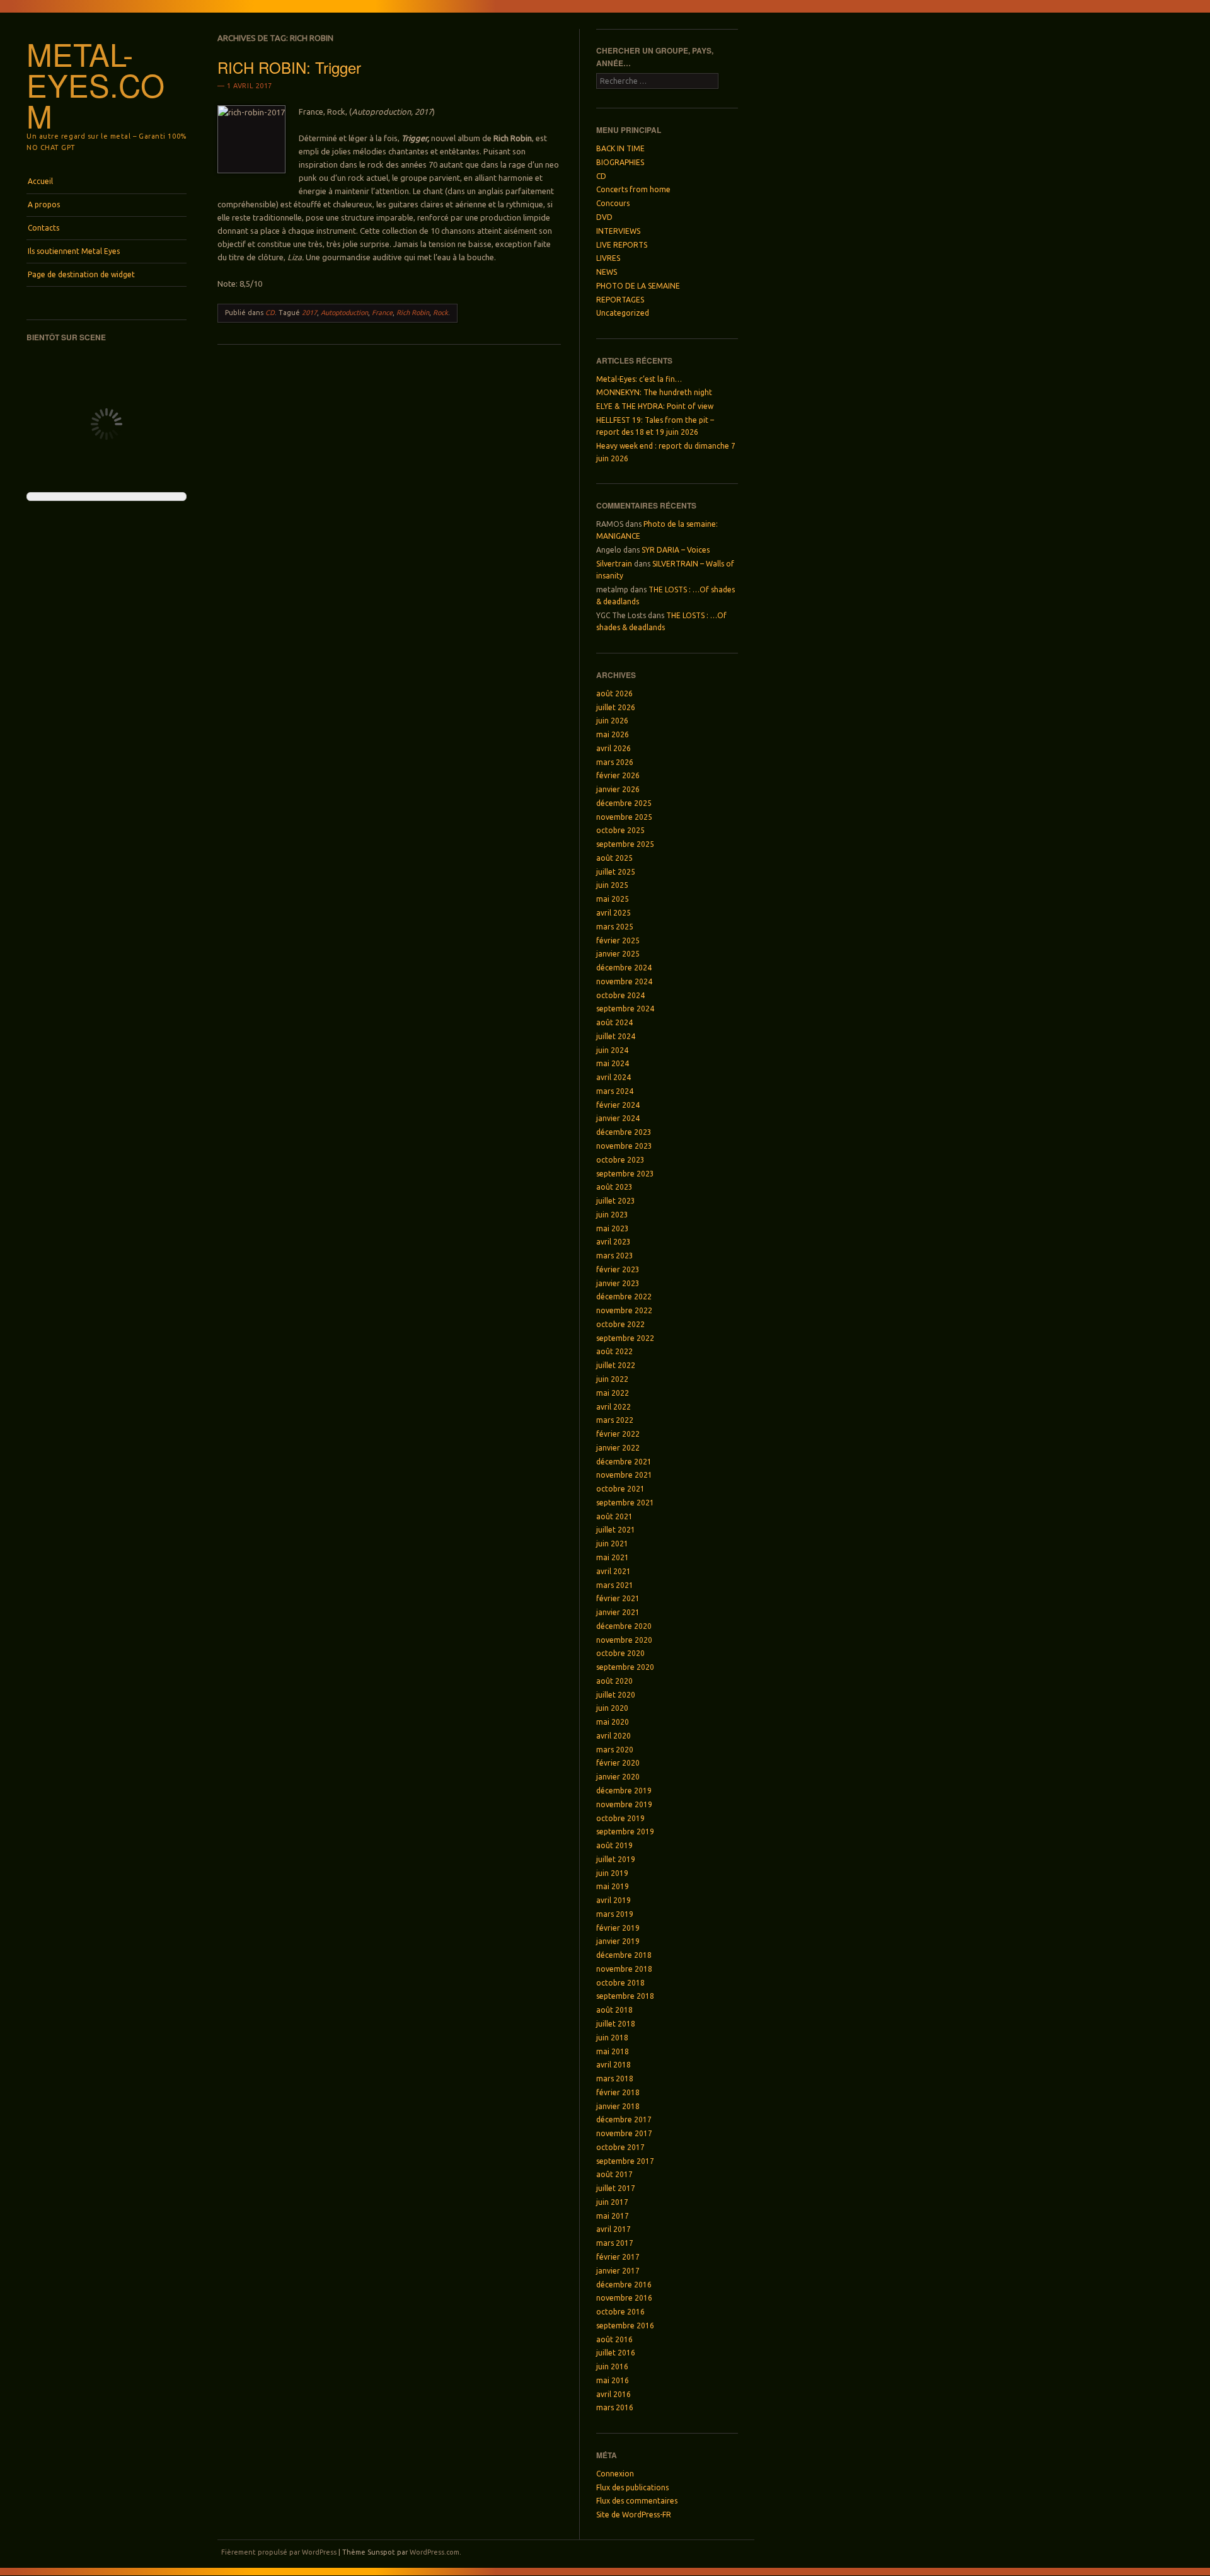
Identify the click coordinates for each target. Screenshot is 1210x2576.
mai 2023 (613, 1228)
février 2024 (618, 1105)
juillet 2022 (616, 1365)
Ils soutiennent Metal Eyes (74, 251)
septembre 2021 (625, 1503)
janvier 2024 (618, 1118)
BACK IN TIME (620, 148)
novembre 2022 (624, 1310)
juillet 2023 (616, 1201)
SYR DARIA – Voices (676, 550)
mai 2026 (613, 734)
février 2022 (618, 1434)
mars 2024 (615, 1091)
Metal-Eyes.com (95, 84)
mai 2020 (613, 1722)
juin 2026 (612, 721)
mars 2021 (615, 1585)
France (382, 313)
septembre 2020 (625, 1667)
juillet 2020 (616, 1695)
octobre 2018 (620, 1983)
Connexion (615, 2474)
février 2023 (618, 1269)
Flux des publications (632, 2487)
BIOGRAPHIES (620, 162)
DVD (604, 217)
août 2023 (614, 1187)
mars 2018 (615, 2079)
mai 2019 (613, 1886)
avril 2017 (614, 2229)
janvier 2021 (618, 1612)
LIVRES (608, 258)
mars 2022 (615, 1420)
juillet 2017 (616, 2188)
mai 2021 (613, 1557)
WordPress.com (435, 2552)
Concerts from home (633, 189)
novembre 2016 (624, 2298)
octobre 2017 (620, 2147)
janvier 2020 (618, 1777)
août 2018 (614, 2010)
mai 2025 (613, 899)
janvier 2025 (618, 954)
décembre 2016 (624, 2285)
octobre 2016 (620, 2312)
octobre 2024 (620, 995)
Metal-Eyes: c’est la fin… (639, 379)
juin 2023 (612, 1215)
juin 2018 (612, 2038)
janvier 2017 (618, 2271)
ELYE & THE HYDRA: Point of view (655, 406)
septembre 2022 (625, 1338)
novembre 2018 (624, 1969)
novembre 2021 (624, 1475)
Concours (613, 203)
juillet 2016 (616, 2353)
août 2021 (614, 1516)
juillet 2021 (616, 1530)
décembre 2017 (624, 2119)
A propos (44, 204)
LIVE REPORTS (622, 245)
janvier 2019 (618, 1941)
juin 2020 (612, 1708)
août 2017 (614, 2174)
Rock (441, 313)
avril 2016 (614, 2394)
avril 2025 (614, 913)
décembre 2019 (624, 1791)
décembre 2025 (624, 803)
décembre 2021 (624, 1462)
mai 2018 (613, 2051)
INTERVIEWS (618, 231)
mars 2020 (615, 1750)
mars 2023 (615, 1256)
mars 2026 (615, 762)
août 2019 (614, 1845)
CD (270, 313)
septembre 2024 (625, 1009)
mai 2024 (613, 1063)
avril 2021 (614, 1571)
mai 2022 (613, 1393)
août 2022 (614, 1351)
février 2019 (618, 1928)
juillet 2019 (616, 1859)
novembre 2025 (624, 817)
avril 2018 (614, 2065)
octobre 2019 (620, 1818)
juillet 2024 (616, 1036)
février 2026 (618, 775)
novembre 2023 (624, 1146)
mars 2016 (615, 2407)
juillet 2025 (616, 872)
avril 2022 (614, 1407)
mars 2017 (615, 2243)
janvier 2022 (618, 1448)
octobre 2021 (620, 1489)
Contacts (43, 228)
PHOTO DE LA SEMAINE (638, 286)
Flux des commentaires (637, 2501)
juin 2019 (612, 1873)
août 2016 (614, 2339)
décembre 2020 (624, 1626)
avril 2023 (614, 1242)
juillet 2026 (616, 707)
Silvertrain (614, 564)
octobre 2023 (620, 1160)
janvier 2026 (618, 789)
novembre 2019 (624, 1804)
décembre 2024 (624, 968)
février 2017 (618, 2257)
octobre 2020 (620, 1653)
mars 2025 (615, 927)
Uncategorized (623, 313)
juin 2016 (612, 2366)
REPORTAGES (620, 300)
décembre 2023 (624, 1132)
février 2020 (618, 1763)
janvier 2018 (618, 2106)
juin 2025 (612, 885)
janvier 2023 (618, 1283)
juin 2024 (612, 1050)
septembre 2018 (625, 1996)
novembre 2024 (624, 981)
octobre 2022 (620, 1324)
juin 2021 (612, 1544)
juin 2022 (612, 1379)
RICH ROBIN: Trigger (289, 67)
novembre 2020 (624, 1640)
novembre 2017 (624, 2133)
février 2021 (618, 1598)
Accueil (40, 181)
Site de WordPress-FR (634, 2515)
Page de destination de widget (81, 274)
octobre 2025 (620, 830)
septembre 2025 (625, 844)
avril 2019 (614, 1900)
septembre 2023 (625, 1174)
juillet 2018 (616, 2024)
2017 (309, 313)
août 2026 (614, 693)
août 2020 (614, 1681)
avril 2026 (614, 748)
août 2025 (614, 858)
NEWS (607, 272)
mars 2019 (615, 1914)
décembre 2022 (624, 1297)
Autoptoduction (344, 313)
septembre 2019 (625, 1831)
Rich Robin (413, 313)
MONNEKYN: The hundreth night (654, 392)
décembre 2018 (624, 1955)
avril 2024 (614, 1077)
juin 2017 (612, 2202)
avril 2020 (614, 1736)
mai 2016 (613, 2380)
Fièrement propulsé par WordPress (279, 2552)
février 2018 (618, 2092)
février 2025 (618, 940)
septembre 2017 (625, 2161)
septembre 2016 (625, 2326)
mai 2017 (613, 2216)
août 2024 (614, 1022)
